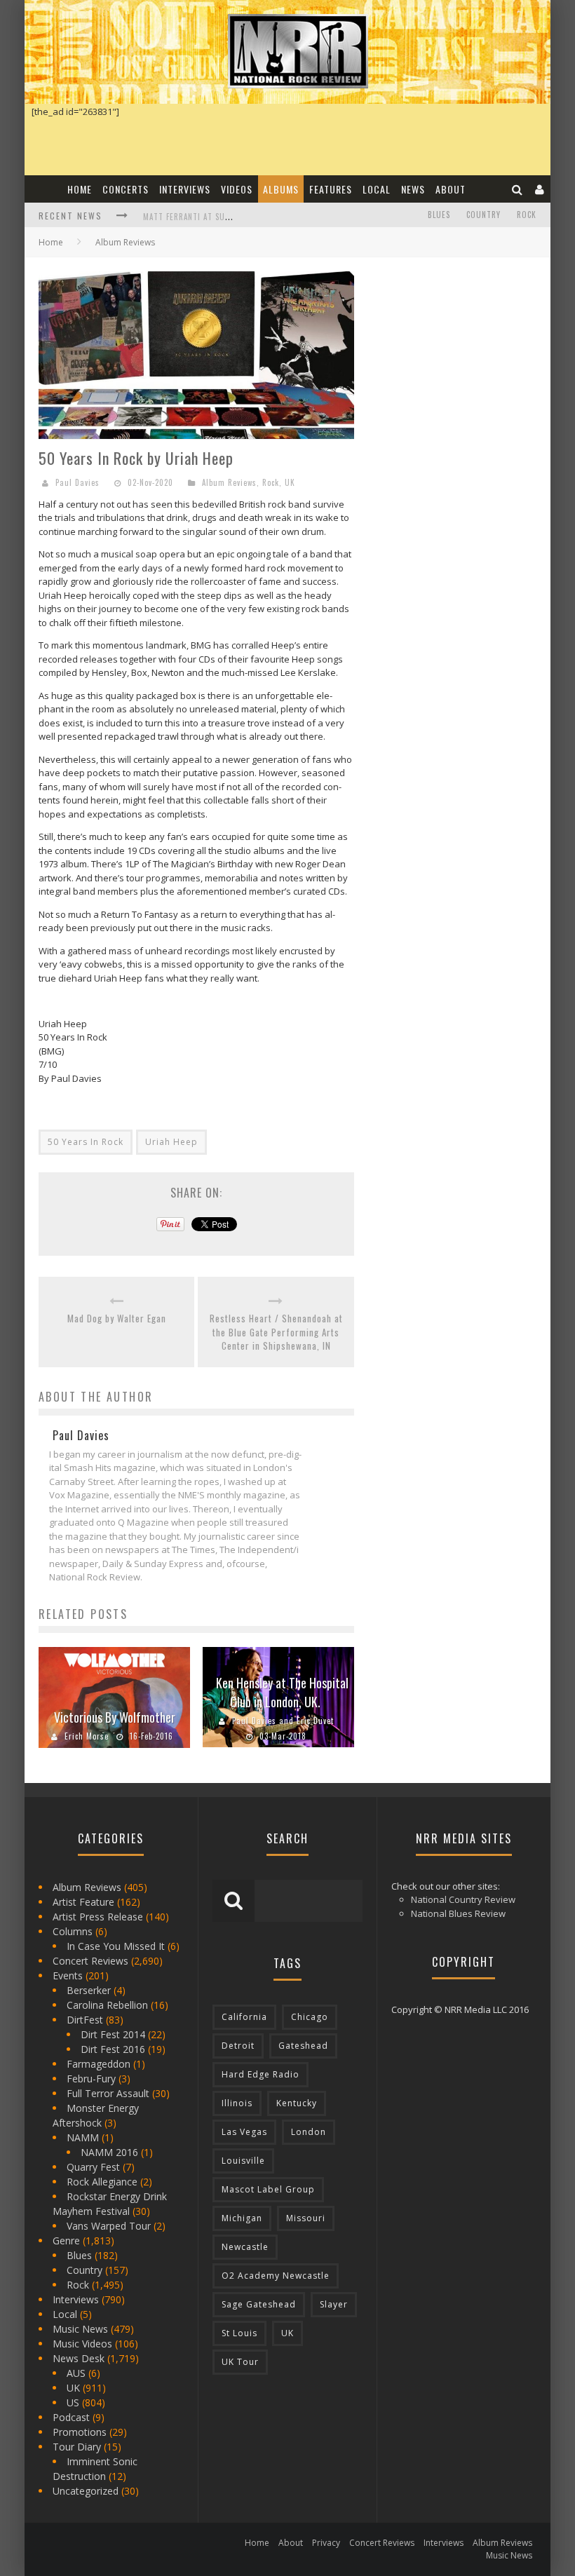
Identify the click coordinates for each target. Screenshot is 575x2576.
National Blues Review (458, 1913)
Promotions (80, 2432)
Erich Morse (87, 1736)
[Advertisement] (472, 359)
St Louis (239, 2333)
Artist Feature (83, 1902)
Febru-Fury (91, 2079)
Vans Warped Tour (109, 2226)
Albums (281, 189)
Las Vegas (244, 2132)
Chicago (310, 2017)
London (309, 2132)
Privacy (326, 2543)
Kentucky (297, 2103)
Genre (66, 2241)
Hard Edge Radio (261, 2074)
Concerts (126, 189)
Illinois (237, 2103)
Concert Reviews (90, 1961)
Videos (237, 189)
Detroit (238, 2046)
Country (483, 215)
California (244, 2017)
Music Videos (82, 2344)
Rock (527, 215)
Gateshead (303, 2046)
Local (377, 189)
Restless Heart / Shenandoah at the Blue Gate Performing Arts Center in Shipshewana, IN (276, 1332)
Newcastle (245, 2247)
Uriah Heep (171, 1142)
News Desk (79, 2358)
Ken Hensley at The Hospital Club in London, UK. (282, 1692)
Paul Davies (77, 482)
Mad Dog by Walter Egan (117, 1318)
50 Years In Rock (86, 1142)
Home (80, 189)
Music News (80, 2329)
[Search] (517, 189)
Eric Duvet (315, 1721)
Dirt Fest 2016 (113, 2049)
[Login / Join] (540, 189)
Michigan (242, 2218)
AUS (76, 2373)
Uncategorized (86, 2491)
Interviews (185, 189)
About (451, 189)
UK (290, 482)
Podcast (71, 2417)
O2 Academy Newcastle (276, 2276)
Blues (439, 215)
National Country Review (463, 1899)
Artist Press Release (98, 1917)
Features (331, 189)
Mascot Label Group (268, 2189)
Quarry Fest (93, 2167)
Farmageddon (99, 2064)
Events (68, 1975)
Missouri (306, 2218)
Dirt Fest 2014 (113, 2034)
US (73, 2402)
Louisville (243, 2161)
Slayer (334, 2304)
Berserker (89, 1990)
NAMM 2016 (109, 2152)
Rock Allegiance (102, 2182)
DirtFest (85, 2020)
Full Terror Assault (108, 2093)
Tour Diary (77, 2447)
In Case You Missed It (116, 1946)
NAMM (83, 2137)
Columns (73, 1931)
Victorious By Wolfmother (115, 1717)
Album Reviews (229, 482)
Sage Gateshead (259, 2304)
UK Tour (240, 2362)
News (413, 189)
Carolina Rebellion (107, 2005)
